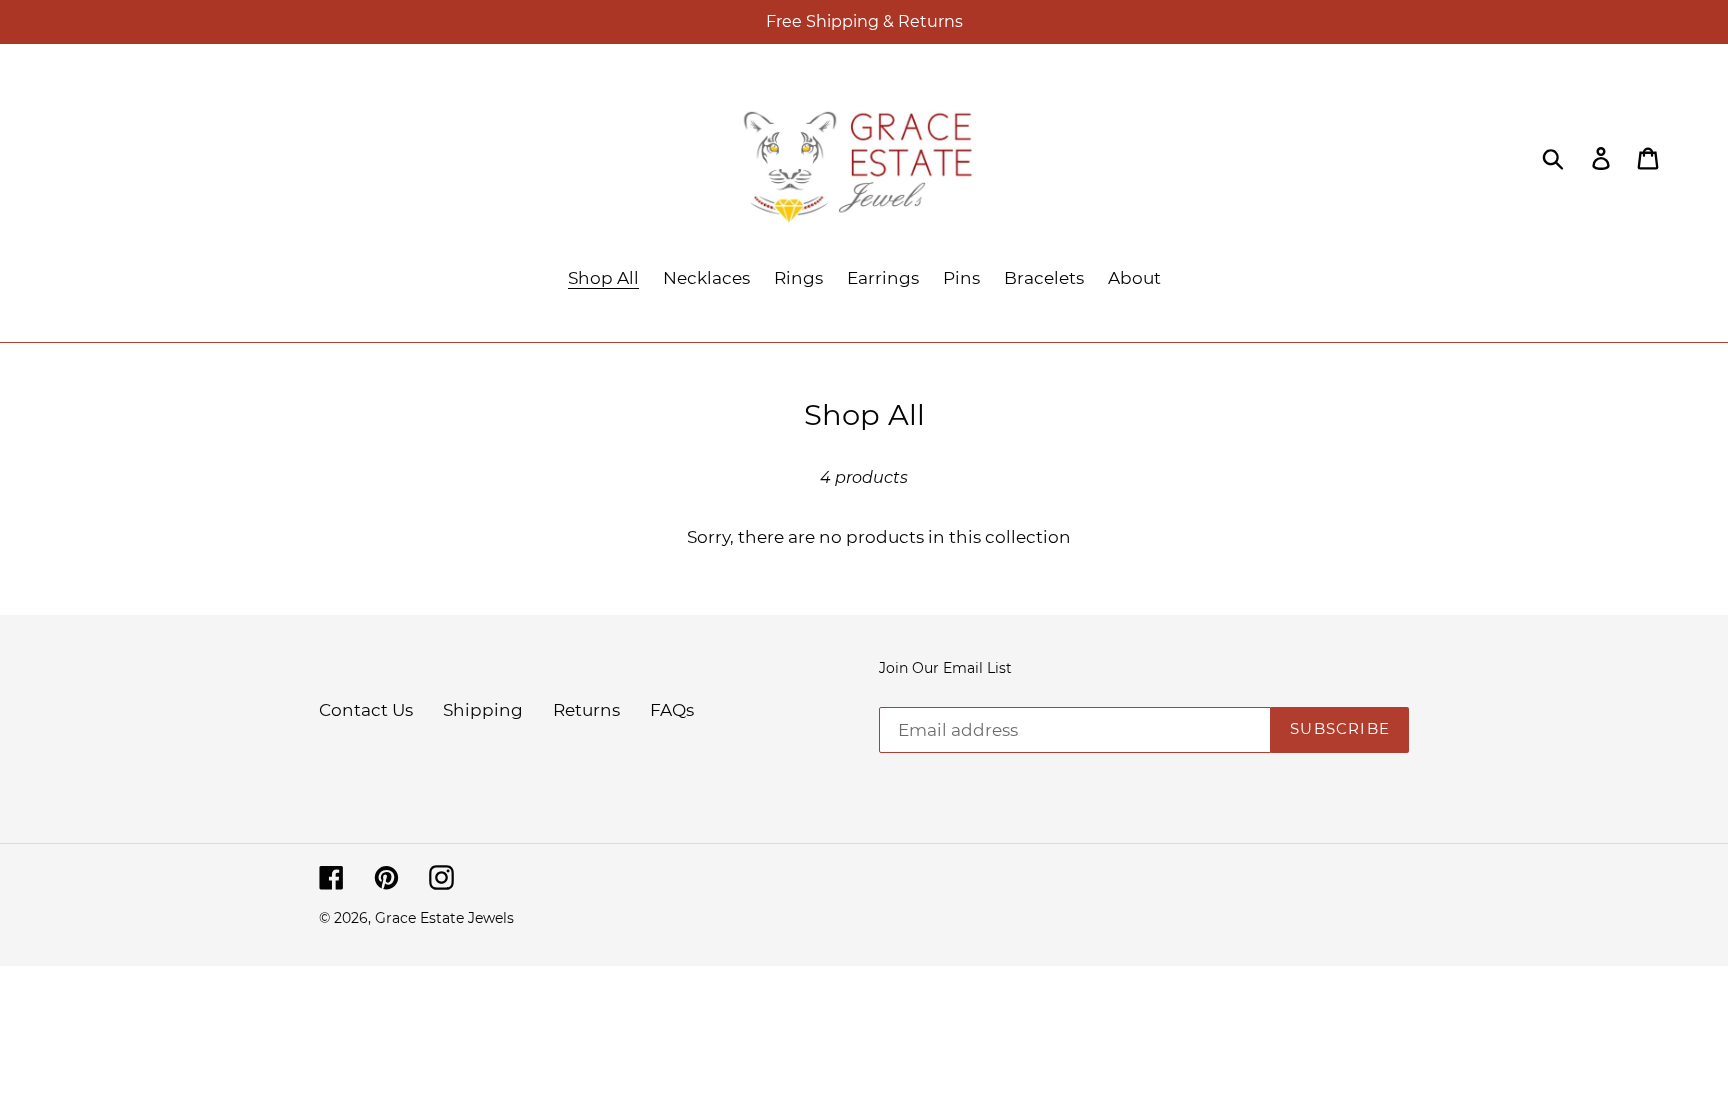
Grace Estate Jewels (444, 918)
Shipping (483, 710)
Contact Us (366, 710)
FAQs (672, 710)
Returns (586, 710)
